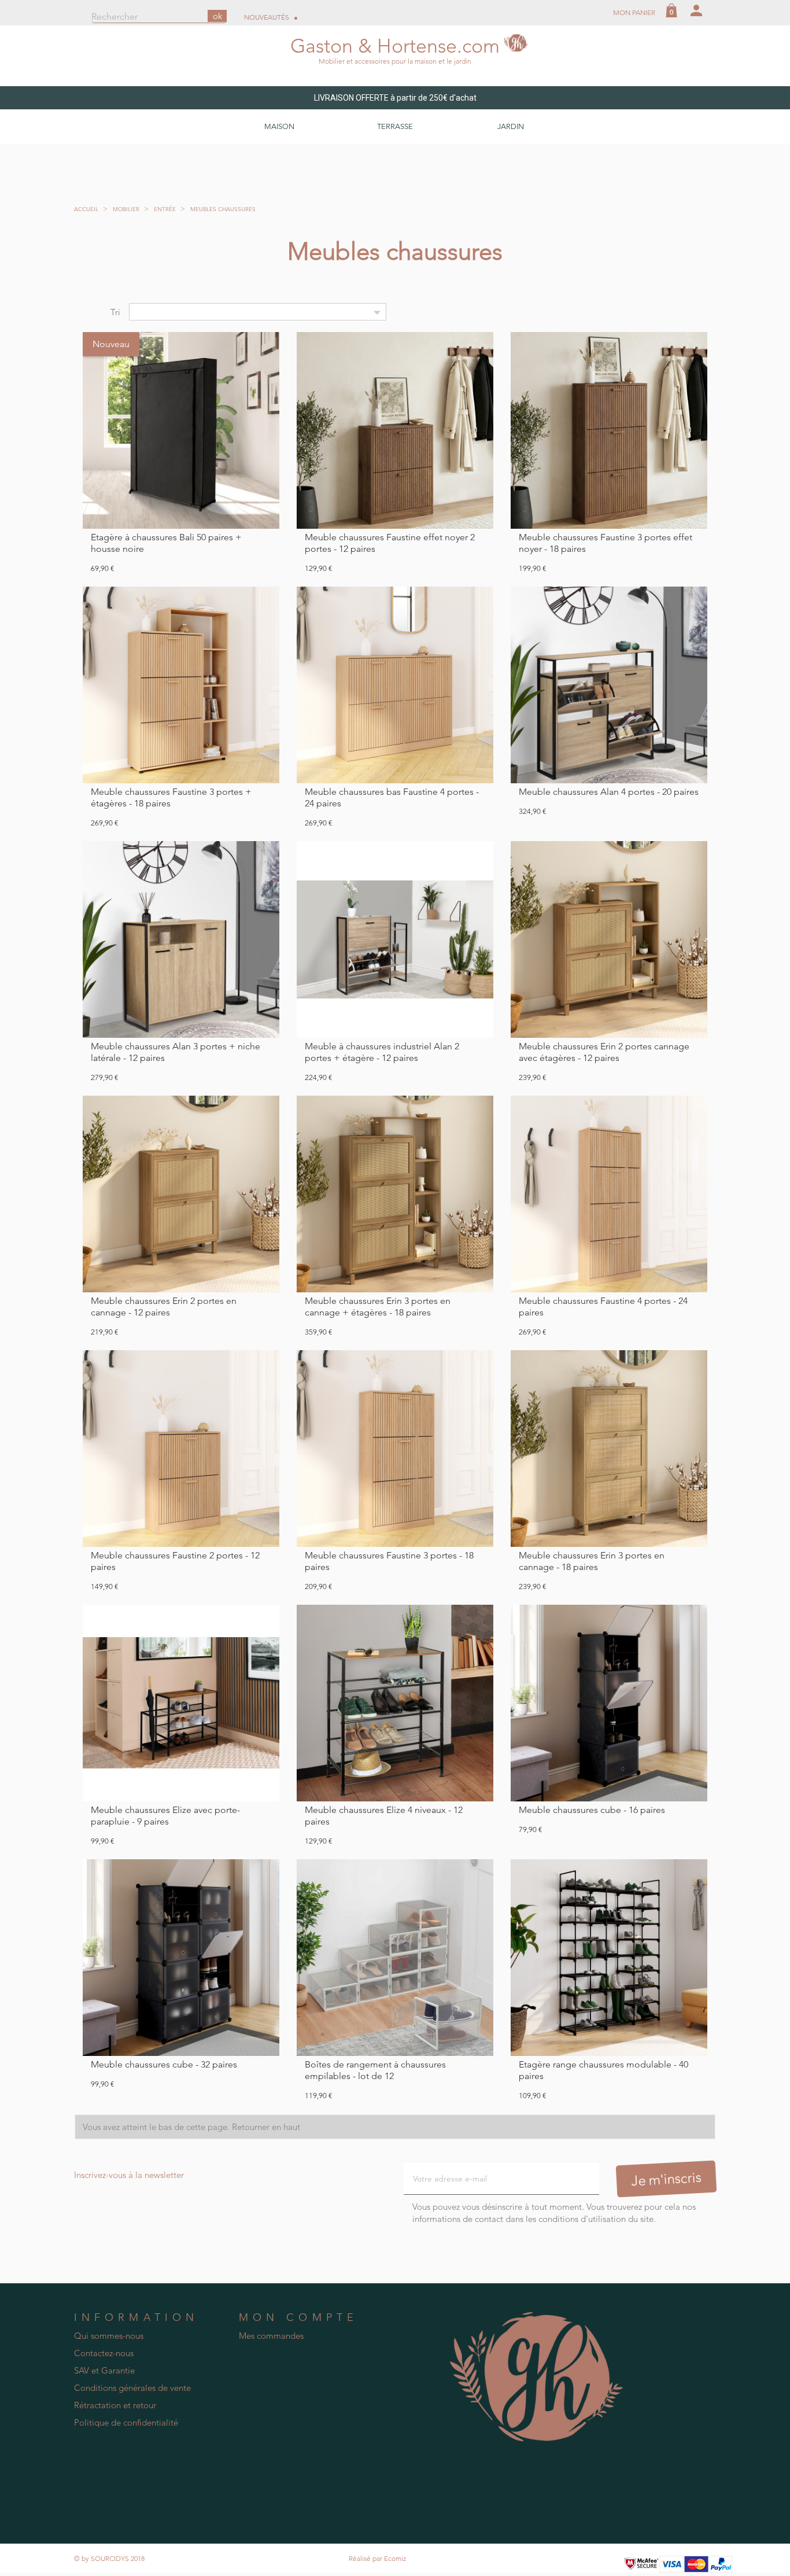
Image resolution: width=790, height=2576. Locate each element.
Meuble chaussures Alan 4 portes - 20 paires (609, 792)
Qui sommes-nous (109, 2336)
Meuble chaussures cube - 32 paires (164, 2064)
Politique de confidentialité (126, 2422)
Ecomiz (395, 2558)
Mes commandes (271, 2336)
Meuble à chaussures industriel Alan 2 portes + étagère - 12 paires (382, 1052)
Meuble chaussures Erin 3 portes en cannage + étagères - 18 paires (378, 1307)
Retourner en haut (267, 2127)
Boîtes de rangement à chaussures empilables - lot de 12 (375, 2070)
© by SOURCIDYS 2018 (109, 2558)
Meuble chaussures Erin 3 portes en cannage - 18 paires (592, 1561)
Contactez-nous (104, 2353)
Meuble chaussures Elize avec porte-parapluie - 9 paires (165, 1816)
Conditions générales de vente (132, 2388)
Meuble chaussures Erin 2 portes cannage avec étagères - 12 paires (604, 1052)
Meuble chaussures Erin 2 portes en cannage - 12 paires (164, 1307)
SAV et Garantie (104, 2370)
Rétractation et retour (115, 2405)
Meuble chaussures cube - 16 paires (592, 1810)
